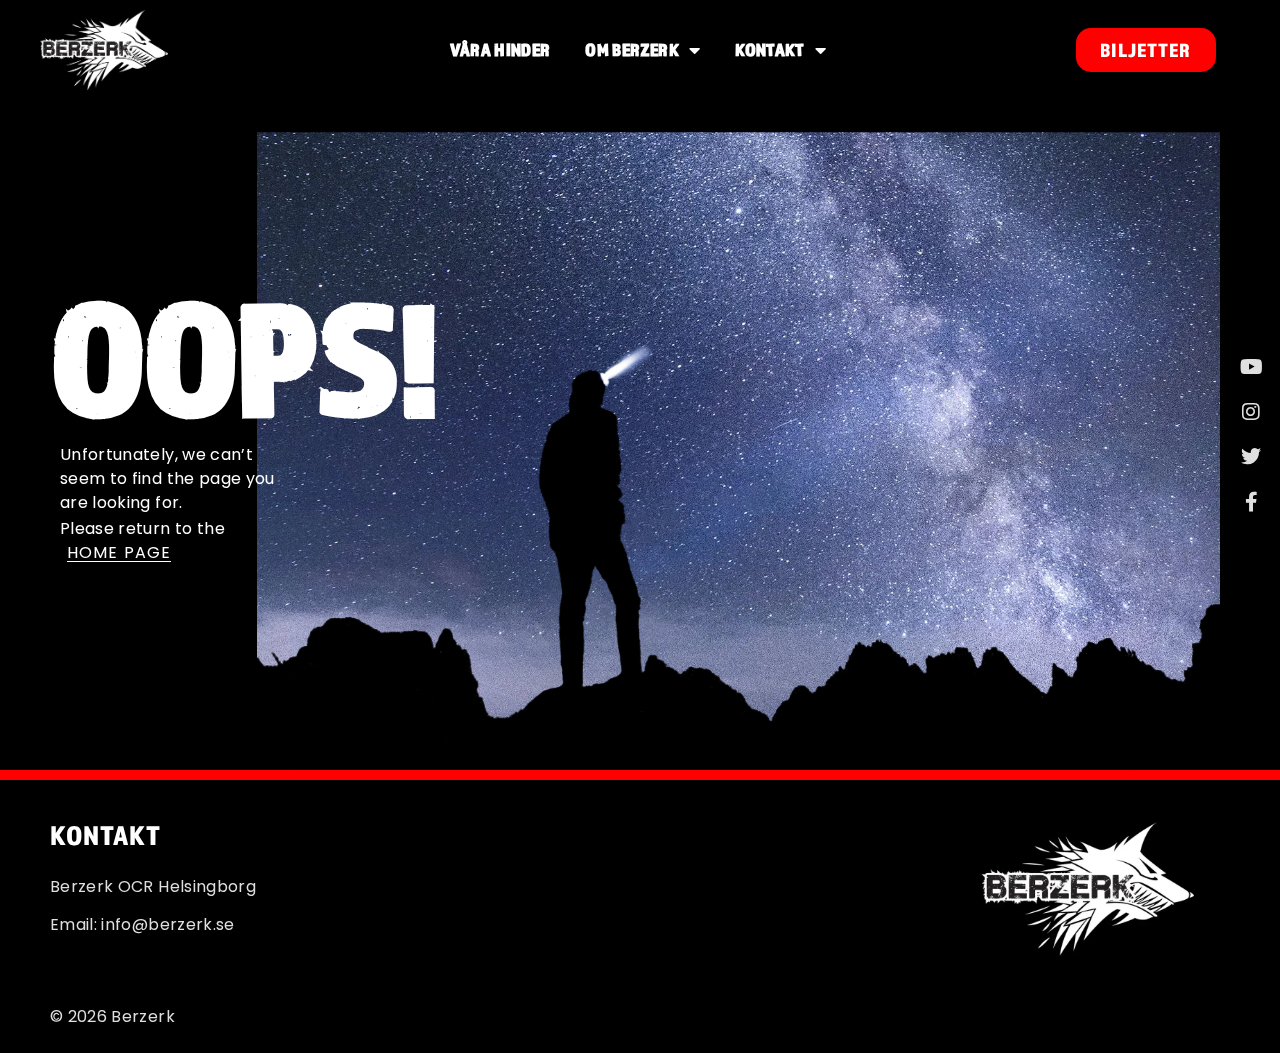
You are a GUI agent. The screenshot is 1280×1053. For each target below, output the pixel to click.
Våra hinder (500, 49)
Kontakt (769, 49)
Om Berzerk (632, 49)
